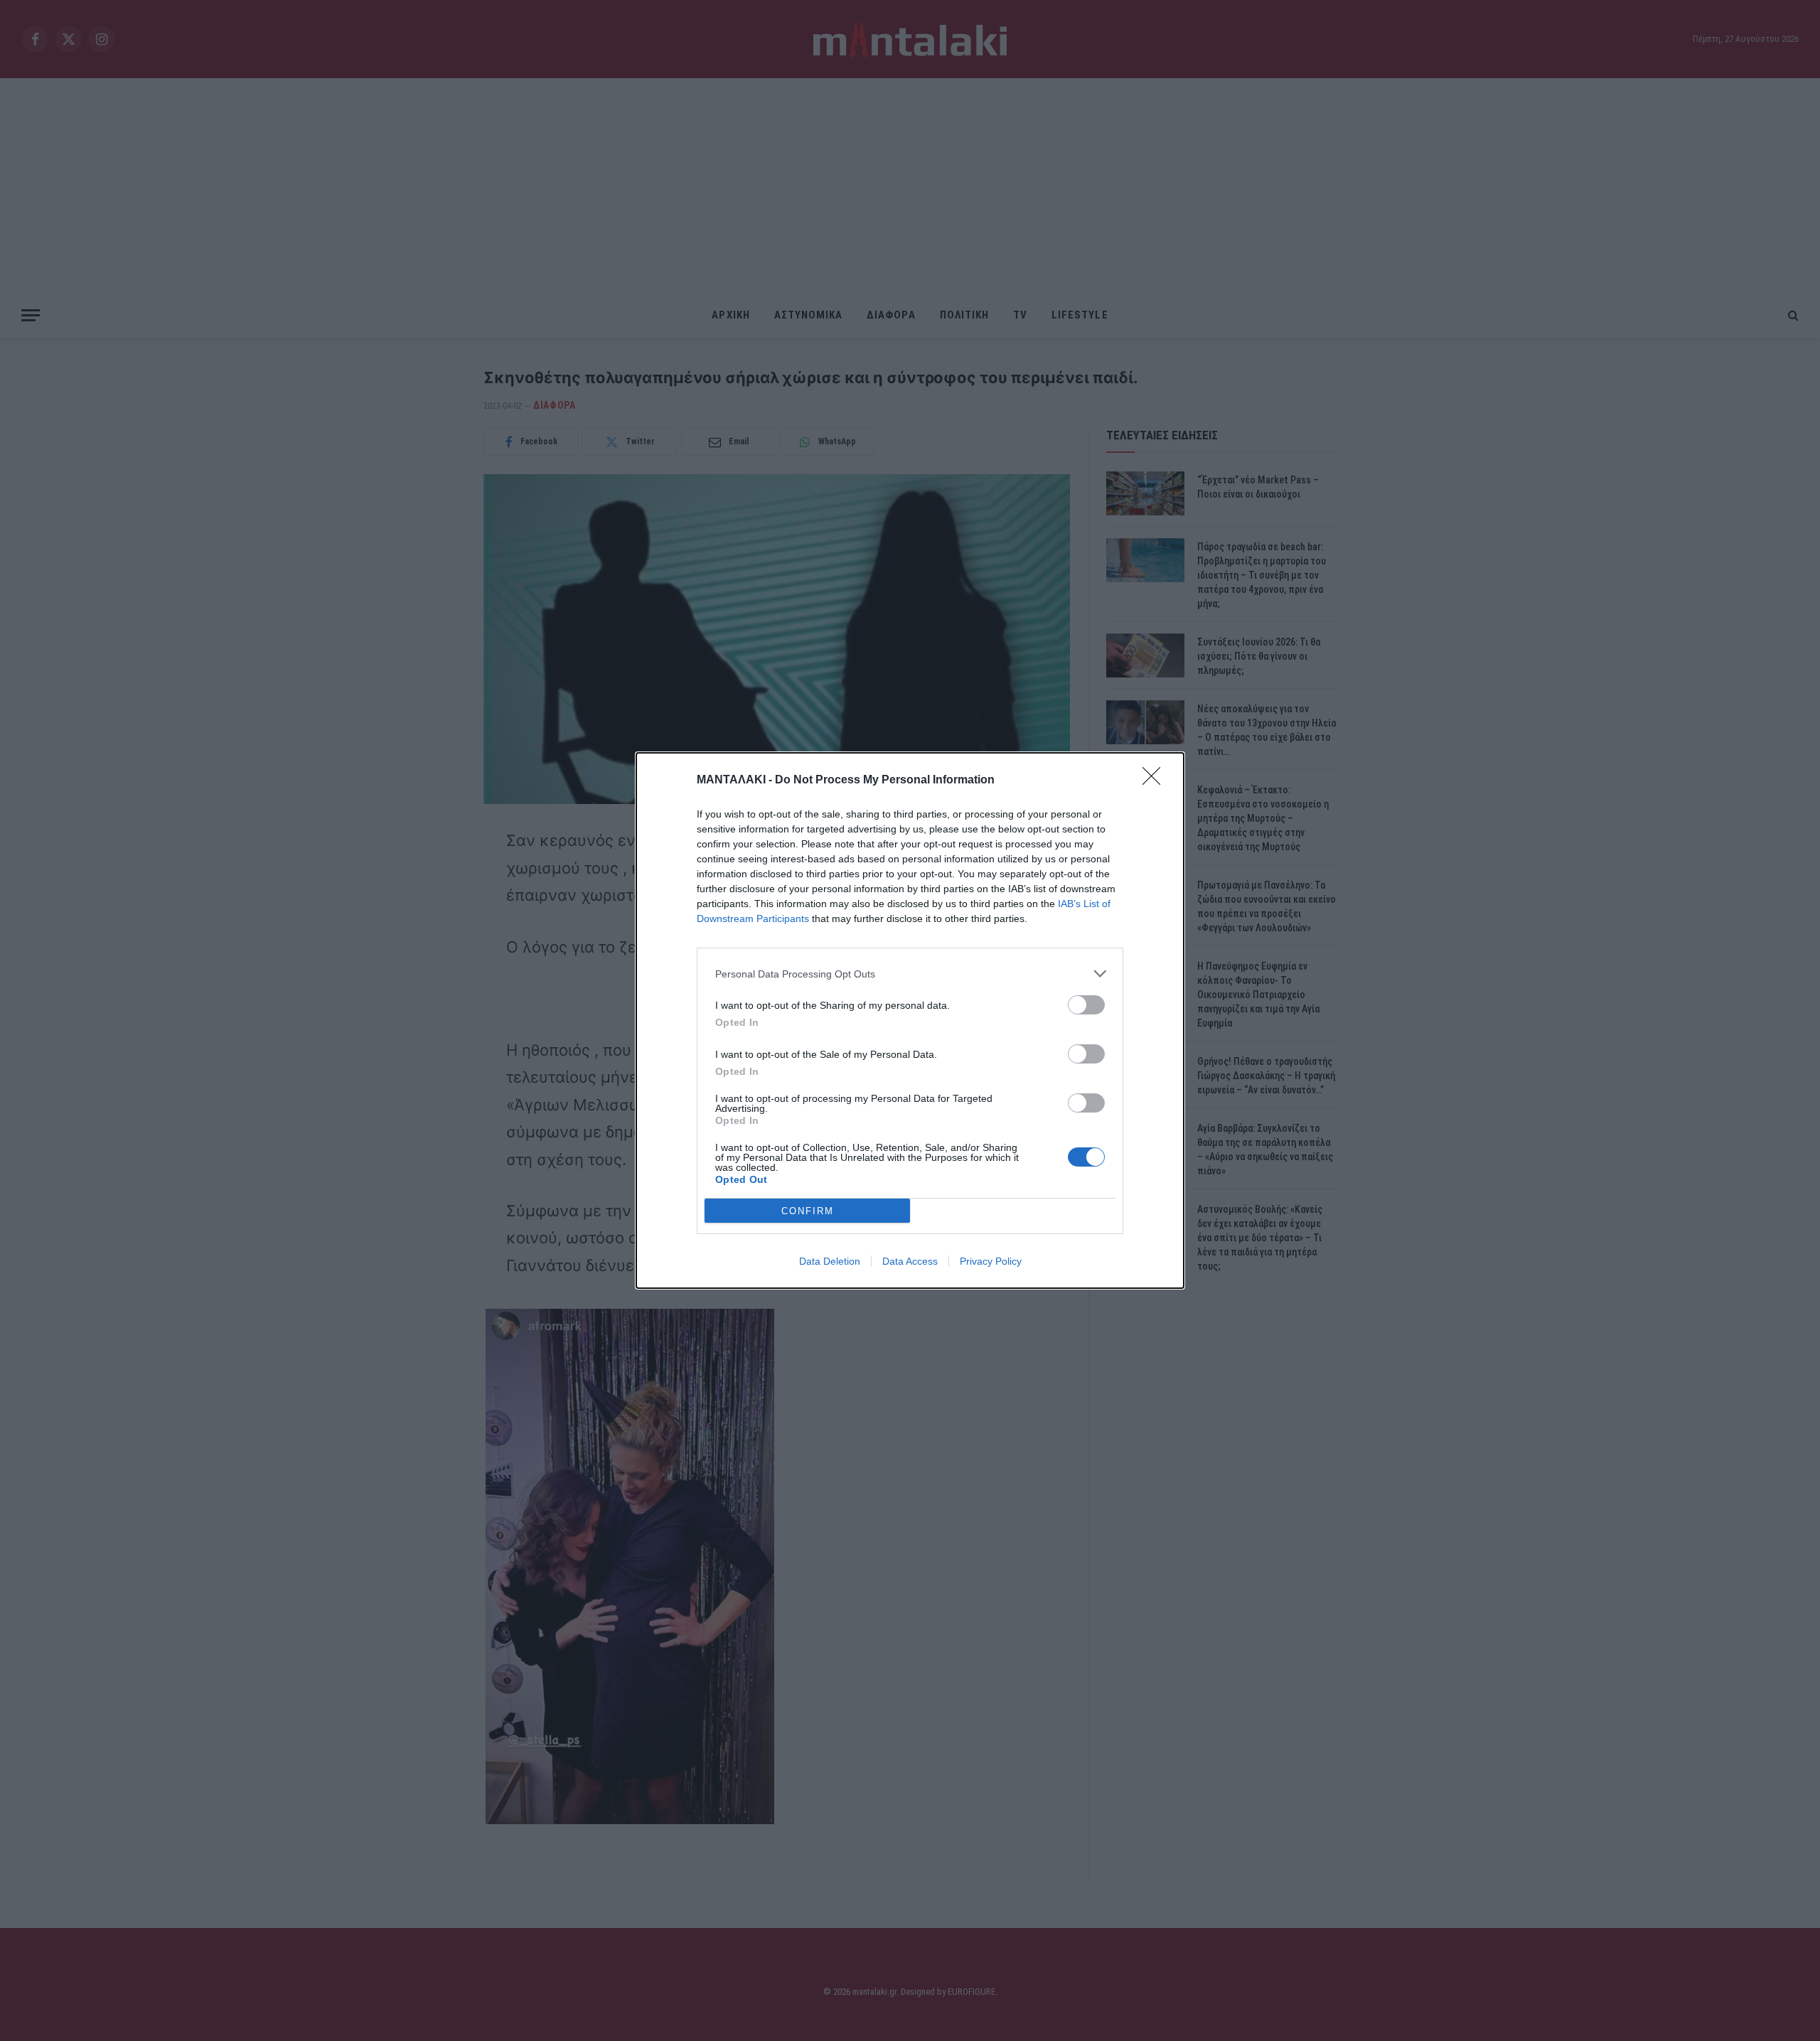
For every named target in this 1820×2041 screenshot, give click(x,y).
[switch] (1086, 1005)
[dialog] (910, 1020)
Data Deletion (830, 1261)
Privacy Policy (991, 1261)
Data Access (910, 1261)
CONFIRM (808, 1211)
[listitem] (910, 974)
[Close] (1156, 781)
